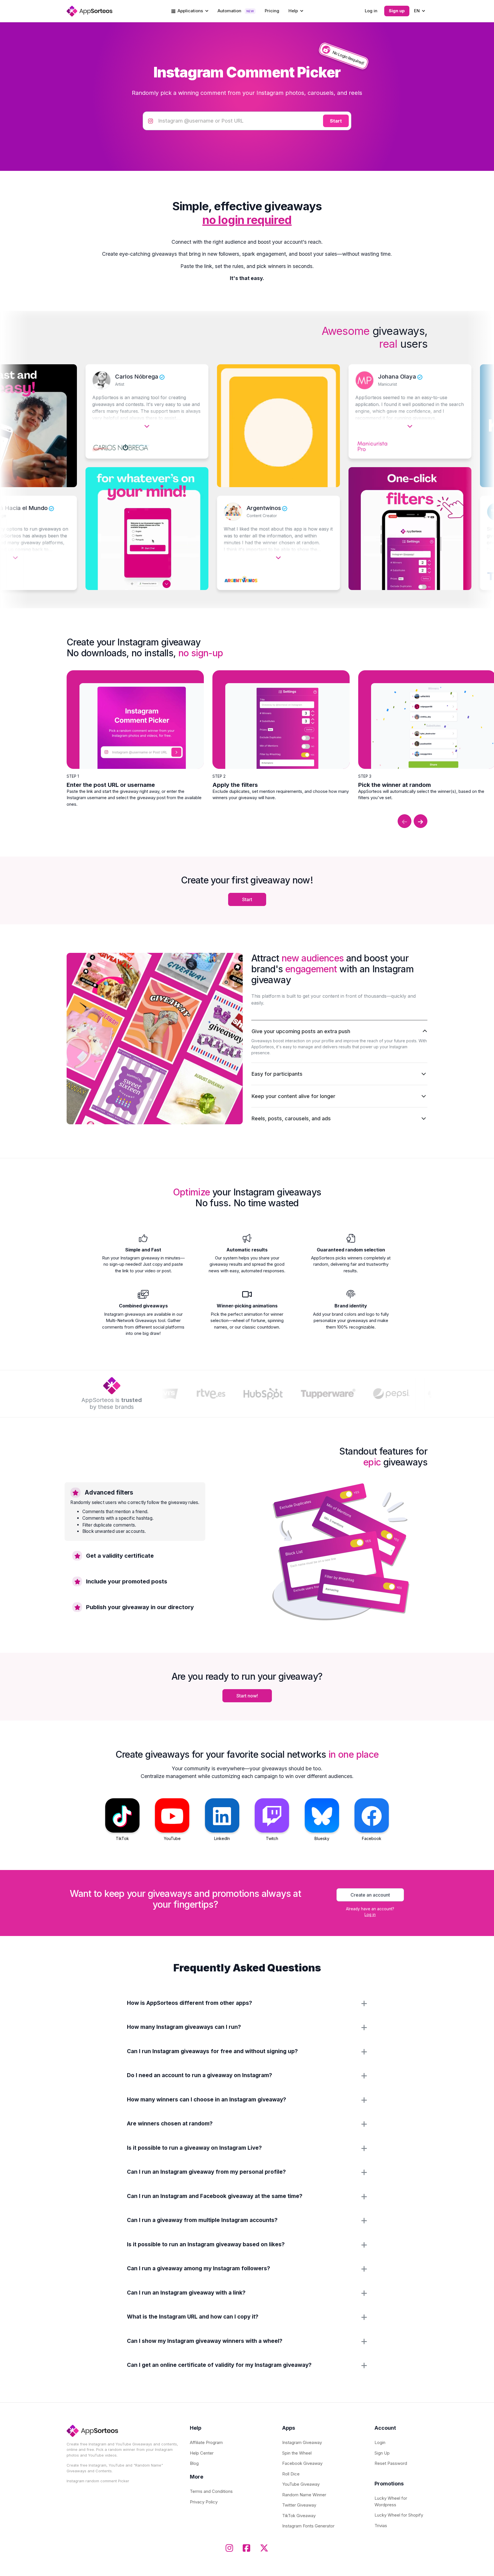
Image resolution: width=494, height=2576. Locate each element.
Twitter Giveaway (299, 2505)
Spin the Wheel (297, 2453)
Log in (371, 11)
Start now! (247, 1696)
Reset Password (391, 2463)
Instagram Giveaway (302, 2442)
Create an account (370, 1895)
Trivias (381, 2526)
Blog (194, 2463)
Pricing (272, 11)
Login (380, 2442)
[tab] (135, 1511)
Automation (236, 11)
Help (294, 11)
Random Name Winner (304, 2495)
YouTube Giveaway (301, 2484)
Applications (190, 11)
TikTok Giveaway (299, 2516)
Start (247, 899)
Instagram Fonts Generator (308, 2526)
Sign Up (382, 2453)
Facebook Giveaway (302, 2463)
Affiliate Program (206, 2442)
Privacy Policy (204, 2502)
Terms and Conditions (211, 2491)
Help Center (202, 2453)
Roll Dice (291, 2474)
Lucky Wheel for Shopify (399, 2515)
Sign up (397, 11)
